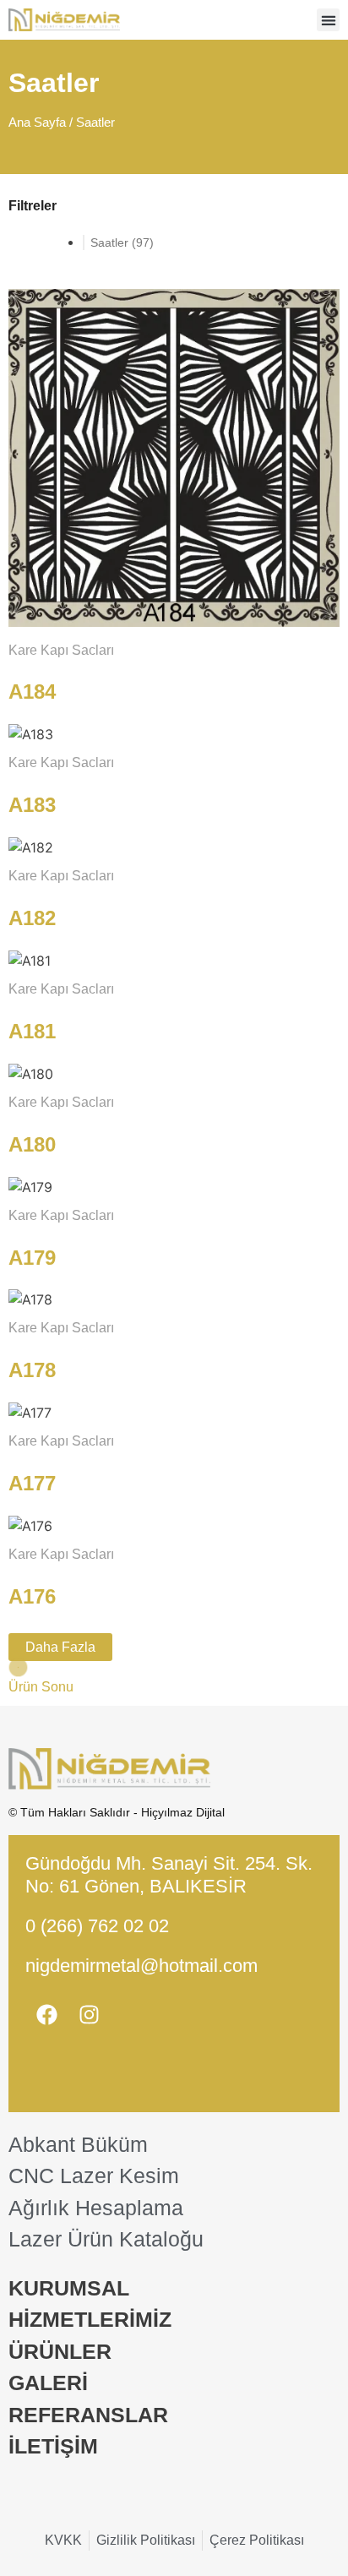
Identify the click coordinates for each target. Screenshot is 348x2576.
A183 (32, 805)
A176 (32, 1596)
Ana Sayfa (37, 123)
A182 (32, 918)
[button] (328, 20)
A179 (32, 1258)
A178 (32, 1370)
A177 (32, 1483)
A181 (32, 1031)
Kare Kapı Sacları (61, 650)
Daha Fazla (60, 1647)
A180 (32, 1144)
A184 (32, 692)
